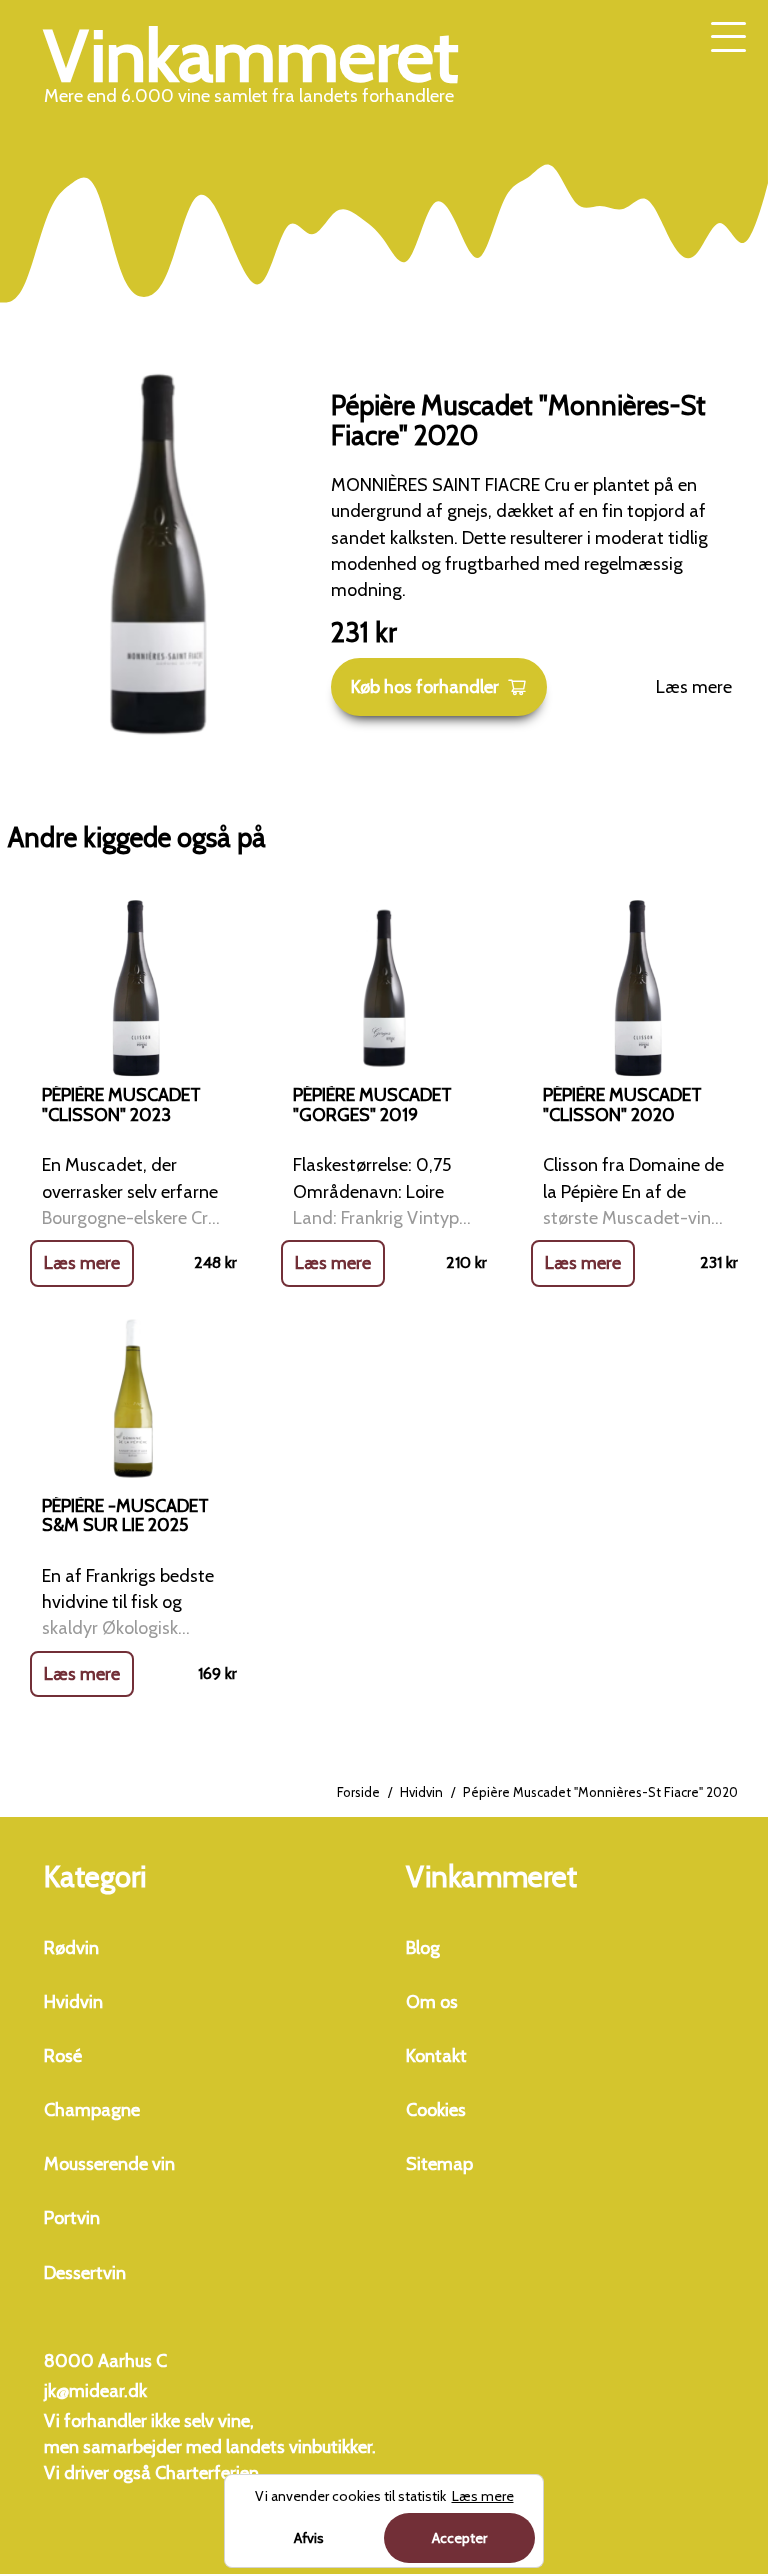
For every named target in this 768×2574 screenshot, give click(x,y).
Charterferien (207, 2473)
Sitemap (439, 2164)
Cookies (436, 2110)
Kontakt (436, 2056)
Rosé (63, 2056)
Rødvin (71, 1948)
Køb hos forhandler (425, 687)
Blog (423, 1948)
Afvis (309, 2538)
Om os (432, 2002)
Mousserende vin (109, 2164)
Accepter (459, 2538)
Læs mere (694, 687)
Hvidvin (421, 1792)
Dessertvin (85, 2273)
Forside (358, 1792)
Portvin (72, 2218)
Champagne (92, 2110)
